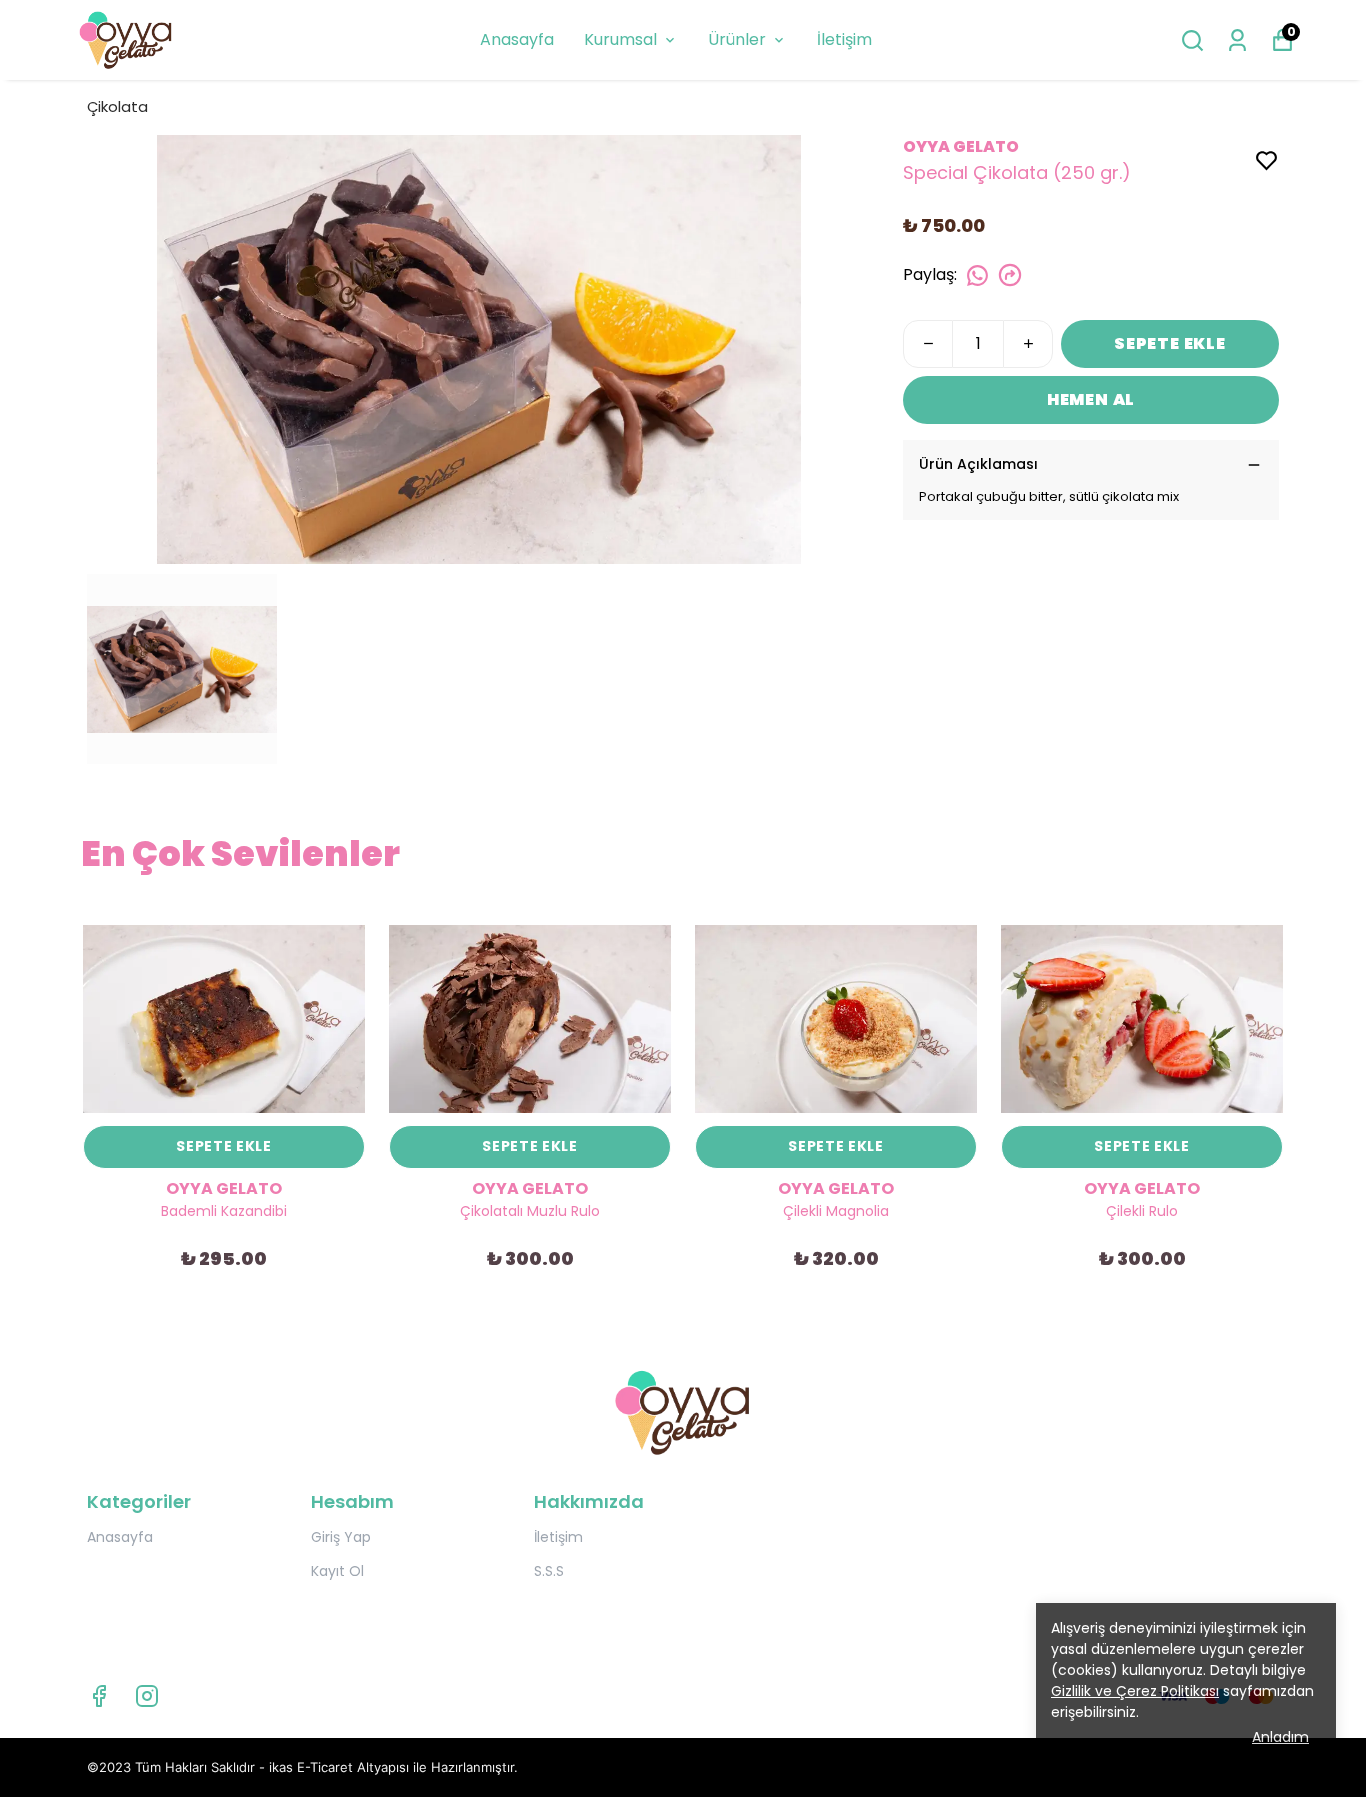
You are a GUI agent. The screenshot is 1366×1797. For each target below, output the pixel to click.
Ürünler (737, 39)
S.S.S (549, 1571)
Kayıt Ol (337, 1571)
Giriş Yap (341, 1537)
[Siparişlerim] (1237, 40)
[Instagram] (147, 1696)
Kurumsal (620, 39)
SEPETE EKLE (1170, 343)
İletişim (844, 39)
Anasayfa (517, 39)
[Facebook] (99, 1696)
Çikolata (117, 106)
